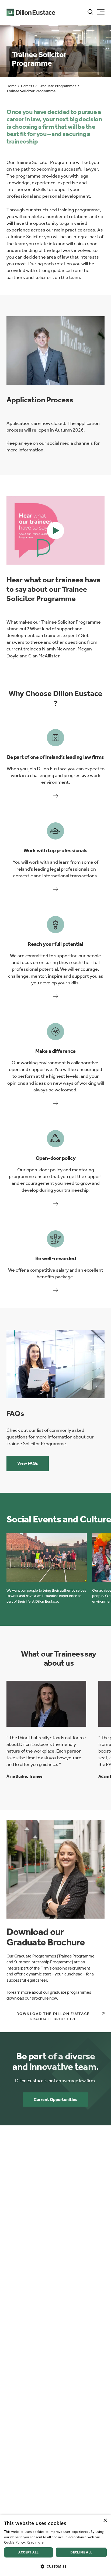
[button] (55, 530)
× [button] (105, 2521)
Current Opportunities (55, 2100)
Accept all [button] (28, 2552)
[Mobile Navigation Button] (101, 12)
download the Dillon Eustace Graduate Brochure (53, 2016)
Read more (35, 2542)
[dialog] (55, 2545)
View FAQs (28, 1463)
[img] (55, 350)
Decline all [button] (81, 2552)
